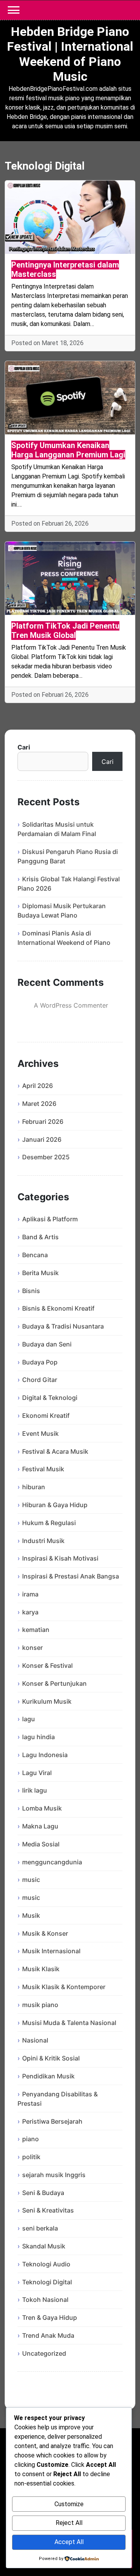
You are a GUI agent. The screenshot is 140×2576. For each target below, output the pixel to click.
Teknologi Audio (46, 2264)
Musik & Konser (45, 1933)
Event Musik (40, 1433)
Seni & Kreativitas (48, 2210)
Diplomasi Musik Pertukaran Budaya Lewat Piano (62, 911)
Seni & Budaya (43, 2193)
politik (31, 2157)
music (31, 1880)
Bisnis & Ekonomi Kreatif (58, 1308)
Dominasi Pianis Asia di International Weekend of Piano (64, 938)
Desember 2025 (46, 1157)
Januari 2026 (42, 1139)
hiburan (34, 1487)
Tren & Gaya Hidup (50, 2317)
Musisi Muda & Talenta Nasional (69, 2023)
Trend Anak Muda (48, 2335)
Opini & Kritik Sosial (51, 2058)
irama (30, 1594)
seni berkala (40, 2228)
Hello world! (82, 1017)
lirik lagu (35, 1790)
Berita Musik (40, 1273)
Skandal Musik (44, 2246)
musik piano (40, 2005)
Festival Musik (43, 1469)
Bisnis (31, 1291)
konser (32, 1648)
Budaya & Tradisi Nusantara (63, 1326)
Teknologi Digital (47, 2282)
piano (31, 2139)
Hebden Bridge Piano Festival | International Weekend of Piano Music (70, 54)
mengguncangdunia (52, 1862)
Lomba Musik (42, 1808)
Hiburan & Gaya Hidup (55, 1505)
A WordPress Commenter (71, 1005)
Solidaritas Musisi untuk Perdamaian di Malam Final (57, 829)
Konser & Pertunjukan (54, 1683)
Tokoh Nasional (45, 2300)
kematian (36, 1630)
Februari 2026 (43, 1121)
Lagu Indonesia (45, 1755)
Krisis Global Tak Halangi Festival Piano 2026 (69, 884)
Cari (24, 747)
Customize (69, 2504)
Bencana (35, 1255)
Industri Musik (43, 1541)
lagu (29, 1719)
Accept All (69, 2542)
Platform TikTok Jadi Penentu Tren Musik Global (65, 631)
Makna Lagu (40, 1826)
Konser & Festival (47, 1665)
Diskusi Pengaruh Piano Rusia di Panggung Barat (68, 856)
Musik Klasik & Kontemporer (64, 1987)
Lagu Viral (37, 1773)
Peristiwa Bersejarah (52, 2121)
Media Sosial (41, 1844)
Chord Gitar (40, 1380)
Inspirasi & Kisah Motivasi (60, 1558)
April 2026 (38, 1086)
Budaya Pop (40, 1362)
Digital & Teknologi (50, 1398)
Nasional (35, 2040)
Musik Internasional (51, 1951)
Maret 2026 (39, 1104)
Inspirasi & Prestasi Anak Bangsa (71, 1576)
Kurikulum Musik (47, 1701)
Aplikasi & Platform (50, 1219)
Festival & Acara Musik (55, 1451)
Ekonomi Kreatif (46, 1416)
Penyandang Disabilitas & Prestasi (58, 2099)
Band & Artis (40, 1237)
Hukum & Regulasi (49, 1523)
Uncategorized (44, 2353)
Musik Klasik (41, 1969)
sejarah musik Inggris (54, 2175)
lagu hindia (38, 1737)
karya (30, 1612)
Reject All (69, 2523)
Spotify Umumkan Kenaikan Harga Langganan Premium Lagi (68, 450)
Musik (31, 1915)
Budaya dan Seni (47, 1344)
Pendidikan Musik (48, 2076)
